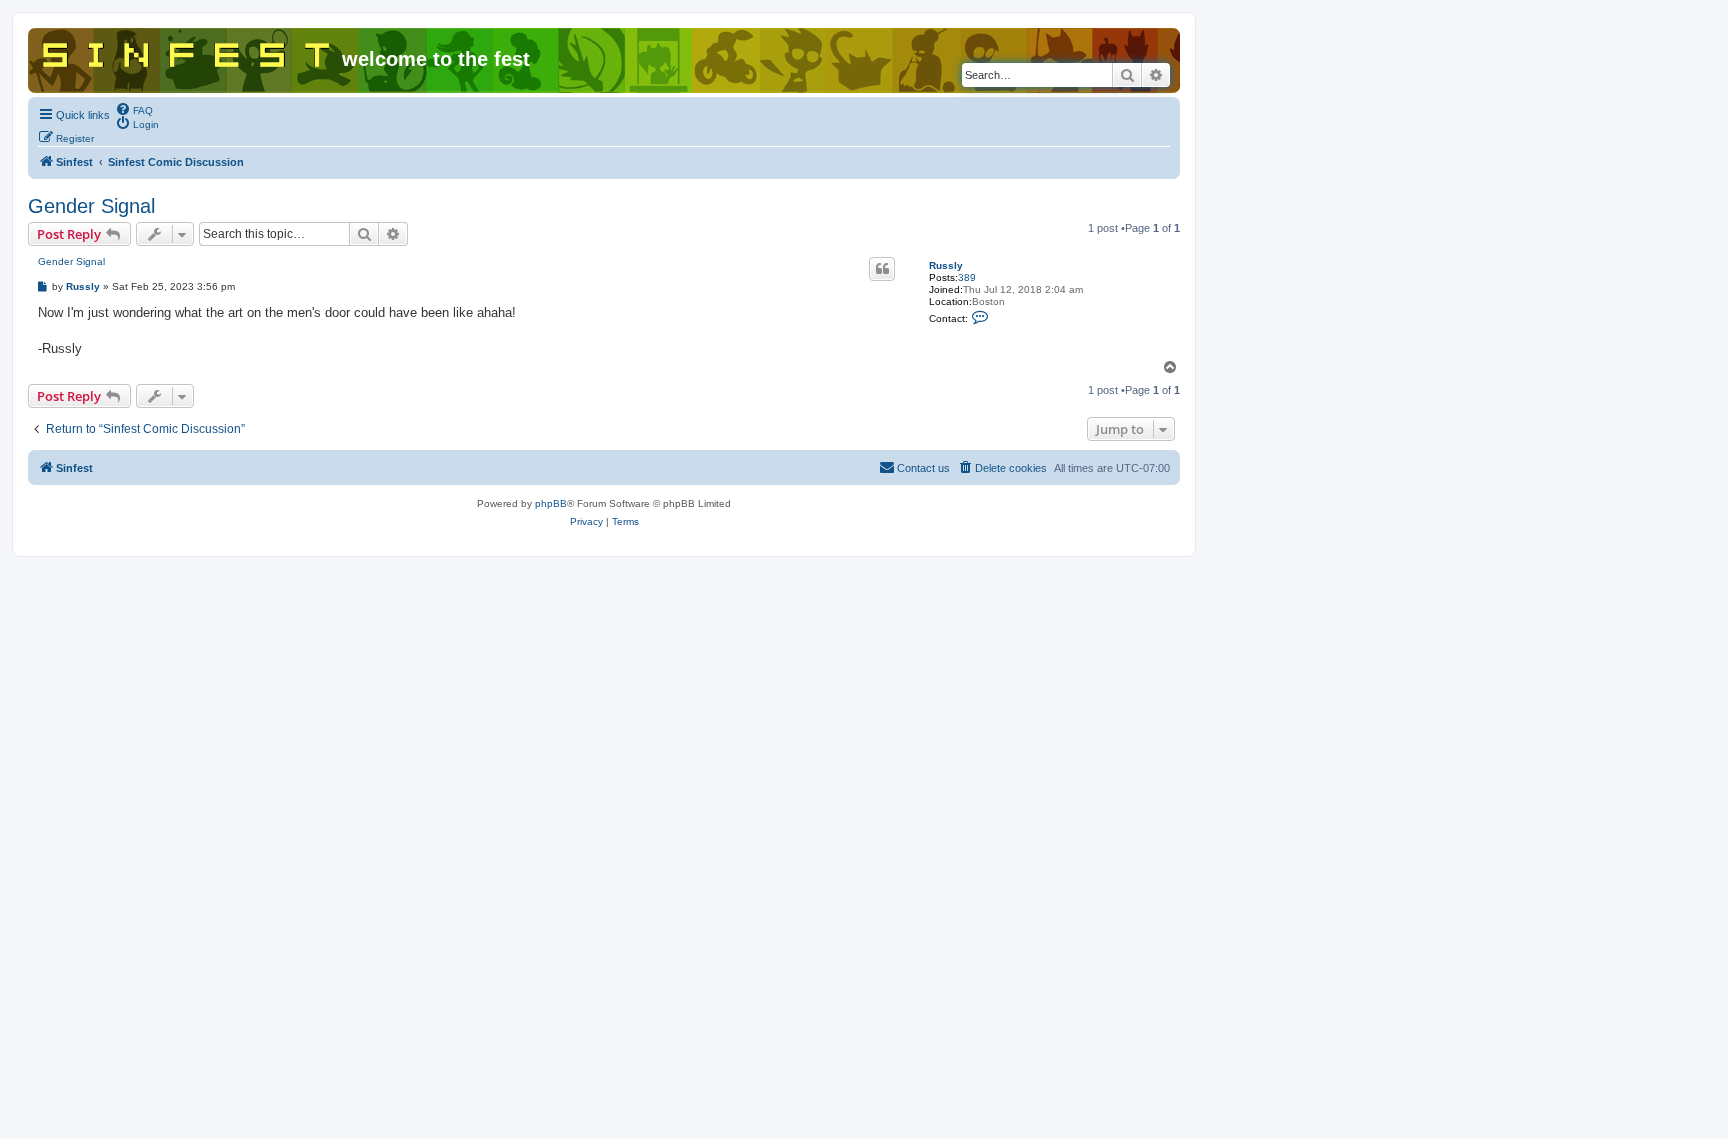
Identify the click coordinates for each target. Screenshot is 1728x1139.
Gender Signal (91, 206)
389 (967, 277)
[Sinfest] (187, 51)
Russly (946, 265)
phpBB (551, 503)
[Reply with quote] (882, 269)
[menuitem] (134, 109)
